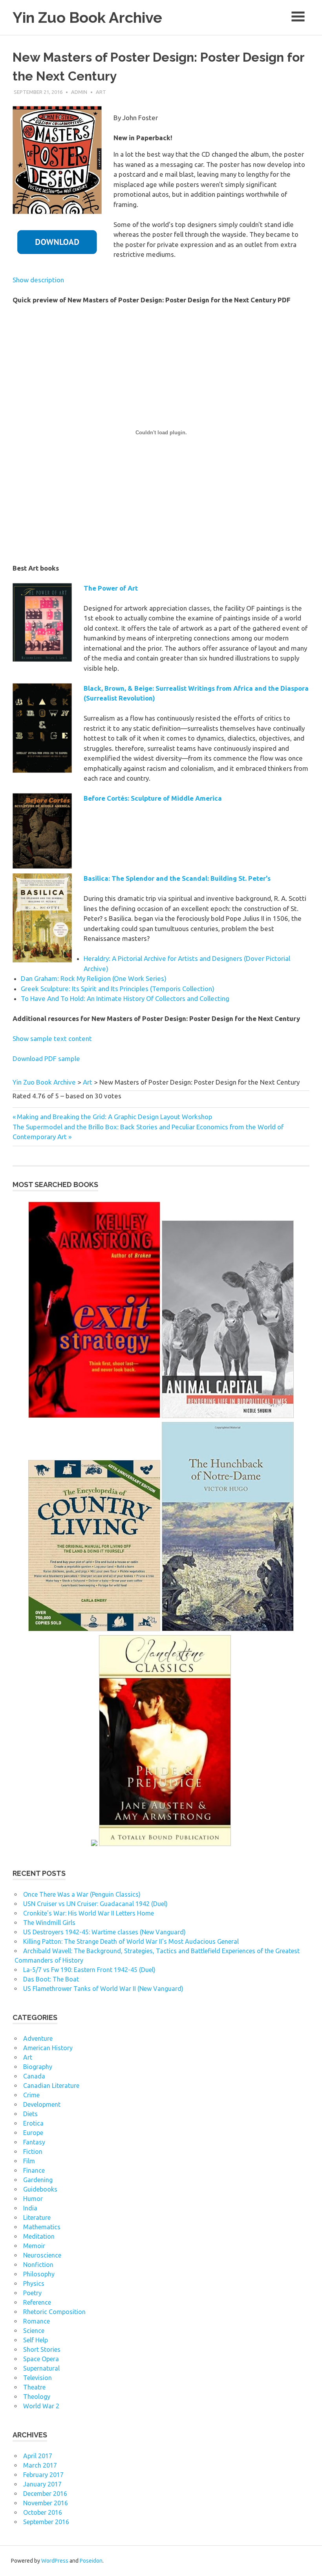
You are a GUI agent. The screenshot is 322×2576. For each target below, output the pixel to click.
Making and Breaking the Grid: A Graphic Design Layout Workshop (115, 1117)
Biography (38, 2067)
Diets (30, 2114)
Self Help (36, 2340)
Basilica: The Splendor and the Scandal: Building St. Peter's (177, 878)
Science (34, 2331)
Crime (31, 2095)
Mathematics (42, 2227)
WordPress (55, 2561)
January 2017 (42, 2484)
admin (79, 92)
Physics (34, 2283)
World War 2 (41, 2406)
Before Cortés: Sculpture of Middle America (153, 798)
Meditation (39, 2236)
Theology (37, 2397)
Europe (33, 2133)
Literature (37, 2217)
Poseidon (91, 2561)
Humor (33, 2199)
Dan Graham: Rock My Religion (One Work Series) (94, 978)
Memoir (34, 2246)
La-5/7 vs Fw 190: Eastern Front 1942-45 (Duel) (89, 1970)
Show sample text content (52, 1038)
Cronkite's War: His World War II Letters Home (89, 1913)
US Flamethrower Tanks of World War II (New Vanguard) (103, 1989)
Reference (37, 2302)
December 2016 (45, 2494)
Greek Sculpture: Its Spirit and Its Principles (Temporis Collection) (118, 989)
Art (101, 92)
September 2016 (46, 2522)
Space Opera (41, 2359)
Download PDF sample (46, 1058)
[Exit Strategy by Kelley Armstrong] (94, 1416)
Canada (34, 2076)
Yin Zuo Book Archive (87, 17)
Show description (38, 280)
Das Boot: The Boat (51, 1979)
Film (29, 2161)
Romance (37, 2321)
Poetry (32, 2293)
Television (38, 2378)
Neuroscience (42, 2255)
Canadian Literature (51, 2086)
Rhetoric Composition (54, 2312)
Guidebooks (40, 2189)
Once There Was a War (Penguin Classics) (82, 1894)
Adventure (38, 2038)
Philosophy (39, 2274)
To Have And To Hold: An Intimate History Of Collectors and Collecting (125, 998)
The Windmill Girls (49, 1923)
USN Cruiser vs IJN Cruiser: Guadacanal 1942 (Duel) (95, 1904)
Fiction (33, 2152)
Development (42, 2104)
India (30, 2208)
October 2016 (43, 2512)
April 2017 (38, 2456)
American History (48, 2048)
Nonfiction (38, 2265)
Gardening (38, 2180)
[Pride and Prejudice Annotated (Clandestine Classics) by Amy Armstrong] (165, 1844)
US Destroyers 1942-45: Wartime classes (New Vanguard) (104, 1932)
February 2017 (43, 2475)
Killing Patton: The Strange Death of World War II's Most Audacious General (131, 1941)
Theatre (34, 2387)
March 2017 (40, 2465)
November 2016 (46, 2503)
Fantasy (34, 2142)
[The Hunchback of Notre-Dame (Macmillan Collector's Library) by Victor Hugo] (228, 1630)
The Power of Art (111, 588)
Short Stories (42, 2349)
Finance (34, 2170)
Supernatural (41, 2368)
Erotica (33, 2123)
